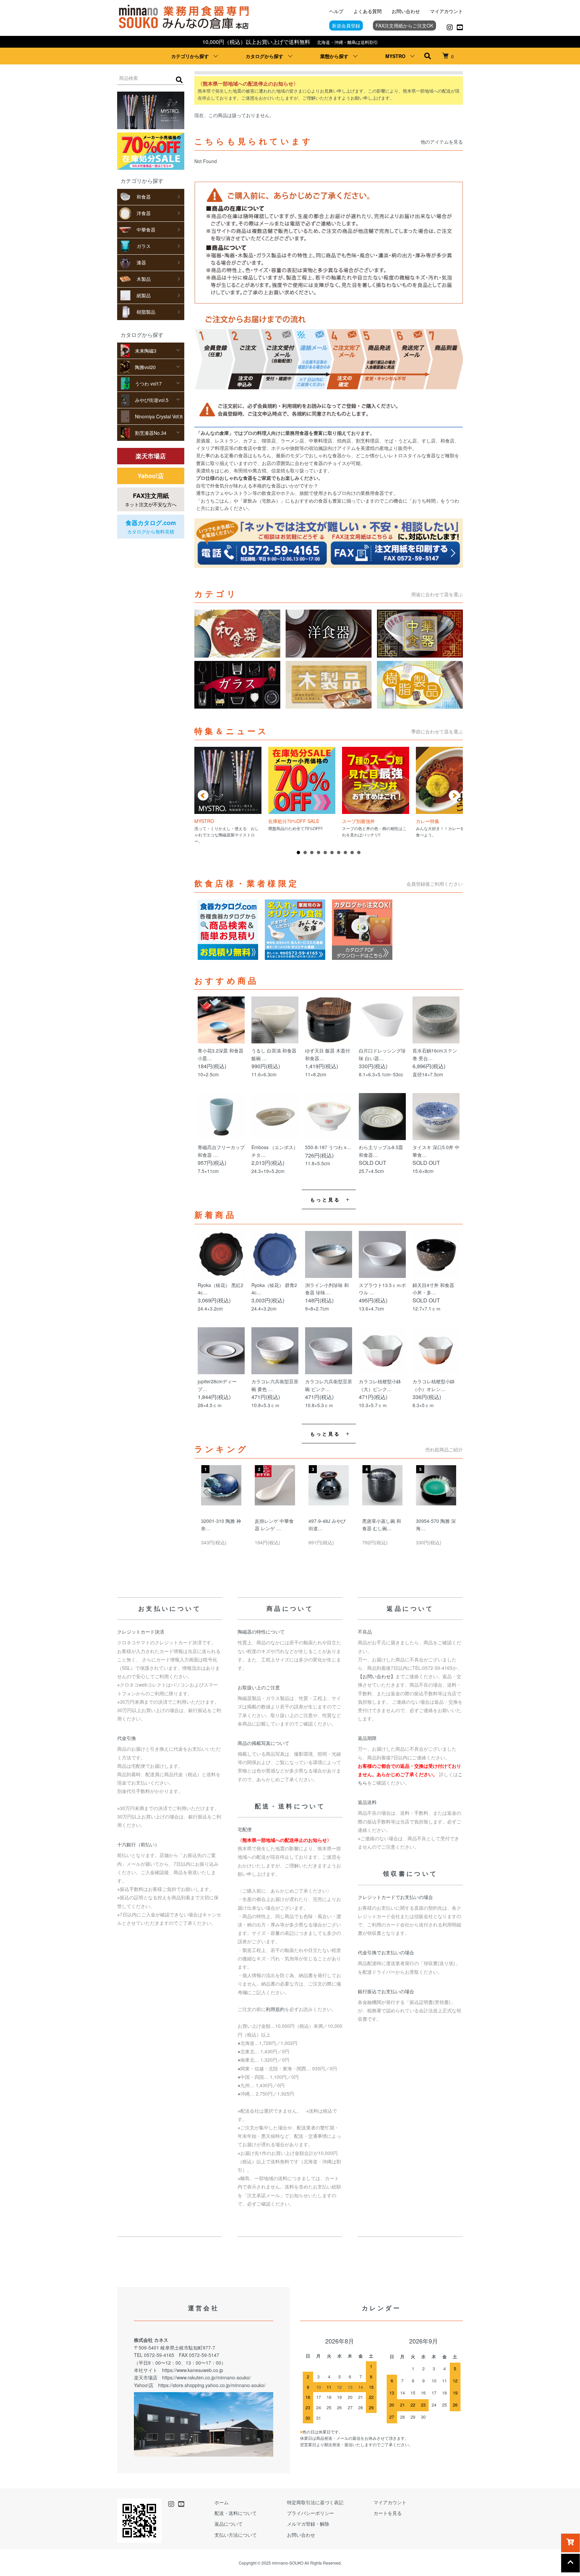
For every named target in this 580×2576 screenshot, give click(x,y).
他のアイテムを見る (442, 142)
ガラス (144, 246)
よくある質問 (368, 11)
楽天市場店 (151, 456)
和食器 (144, 197)
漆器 (141, 262)
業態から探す (334, 56)
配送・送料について (236, 2513)
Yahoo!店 (151, 476)
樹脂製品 (146, 312)
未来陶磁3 (146, 351)
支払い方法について (236, 2535)
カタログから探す (264, 56)
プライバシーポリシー (310, 2513)
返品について (229, 2524)
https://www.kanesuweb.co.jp (193, 2370)
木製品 (144, 279)
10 (359, 853)
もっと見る (325, 1199)
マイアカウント (446, 11)
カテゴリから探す (190, 56)
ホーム (222, 2502)
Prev (203, 795)
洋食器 (144, 213)
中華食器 (146, 229)
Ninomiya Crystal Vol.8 (159, 416)
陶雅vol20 (145, 367)
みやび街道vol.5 (152, 400)
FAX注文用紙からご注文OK (404, 25)
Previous (206, 1492)
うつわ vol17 (148, 383)
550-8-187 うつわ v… (328, 1147)
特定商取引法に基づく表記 (315, 2502)
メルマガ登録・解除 (308, 2524)
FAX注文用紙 (151, 499)
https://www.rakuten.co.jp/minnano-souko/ (206, 2377)
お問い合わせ (406, 11)
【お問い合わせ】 (377, 1676)
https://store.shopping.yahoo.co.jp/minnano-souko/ (212, 2385)
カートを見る (388, 2513)
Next (454, 795)
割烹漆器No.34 (151, 433)
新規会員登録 (346, 25)
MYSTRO (395, 56)
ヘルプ (336, 11)
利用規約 (275, 2009)
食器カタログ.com (151, 527)
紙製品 (144, 295)
